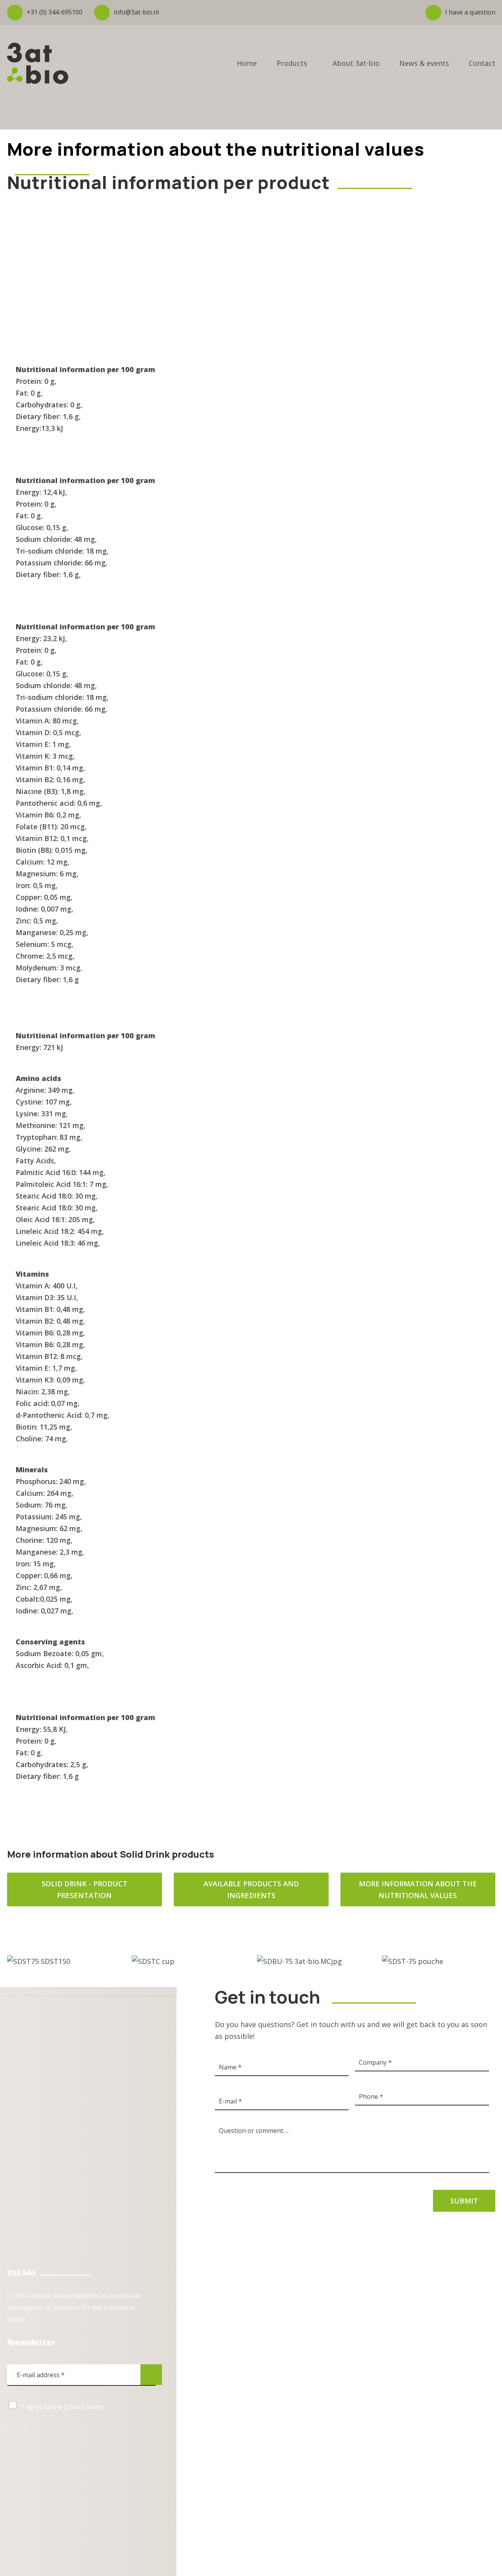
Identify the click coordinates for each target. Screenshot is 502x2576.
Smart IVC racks (238, 2345)
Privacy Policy (206, 2472)
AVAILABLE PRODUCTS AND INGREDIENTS (251, 1889)
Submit (151, 2375)
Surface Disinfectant (245, 2392)
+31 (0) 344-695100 (55, 12)
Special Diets (234, 2329)
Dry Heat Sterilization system (258, 2360)
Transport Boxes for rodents (258, 2313)
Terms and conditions (258, 2472)
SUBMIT (464, 2201)
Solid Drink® (234, 2298)
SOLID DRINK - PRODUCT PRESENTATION (85, 1889)
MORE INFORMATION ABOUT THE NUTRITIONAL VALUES (418, 1889)
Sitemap (303, 2472)
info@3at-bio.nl (136, 12)
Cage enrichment (240, 2376)
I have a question (470, 12)
